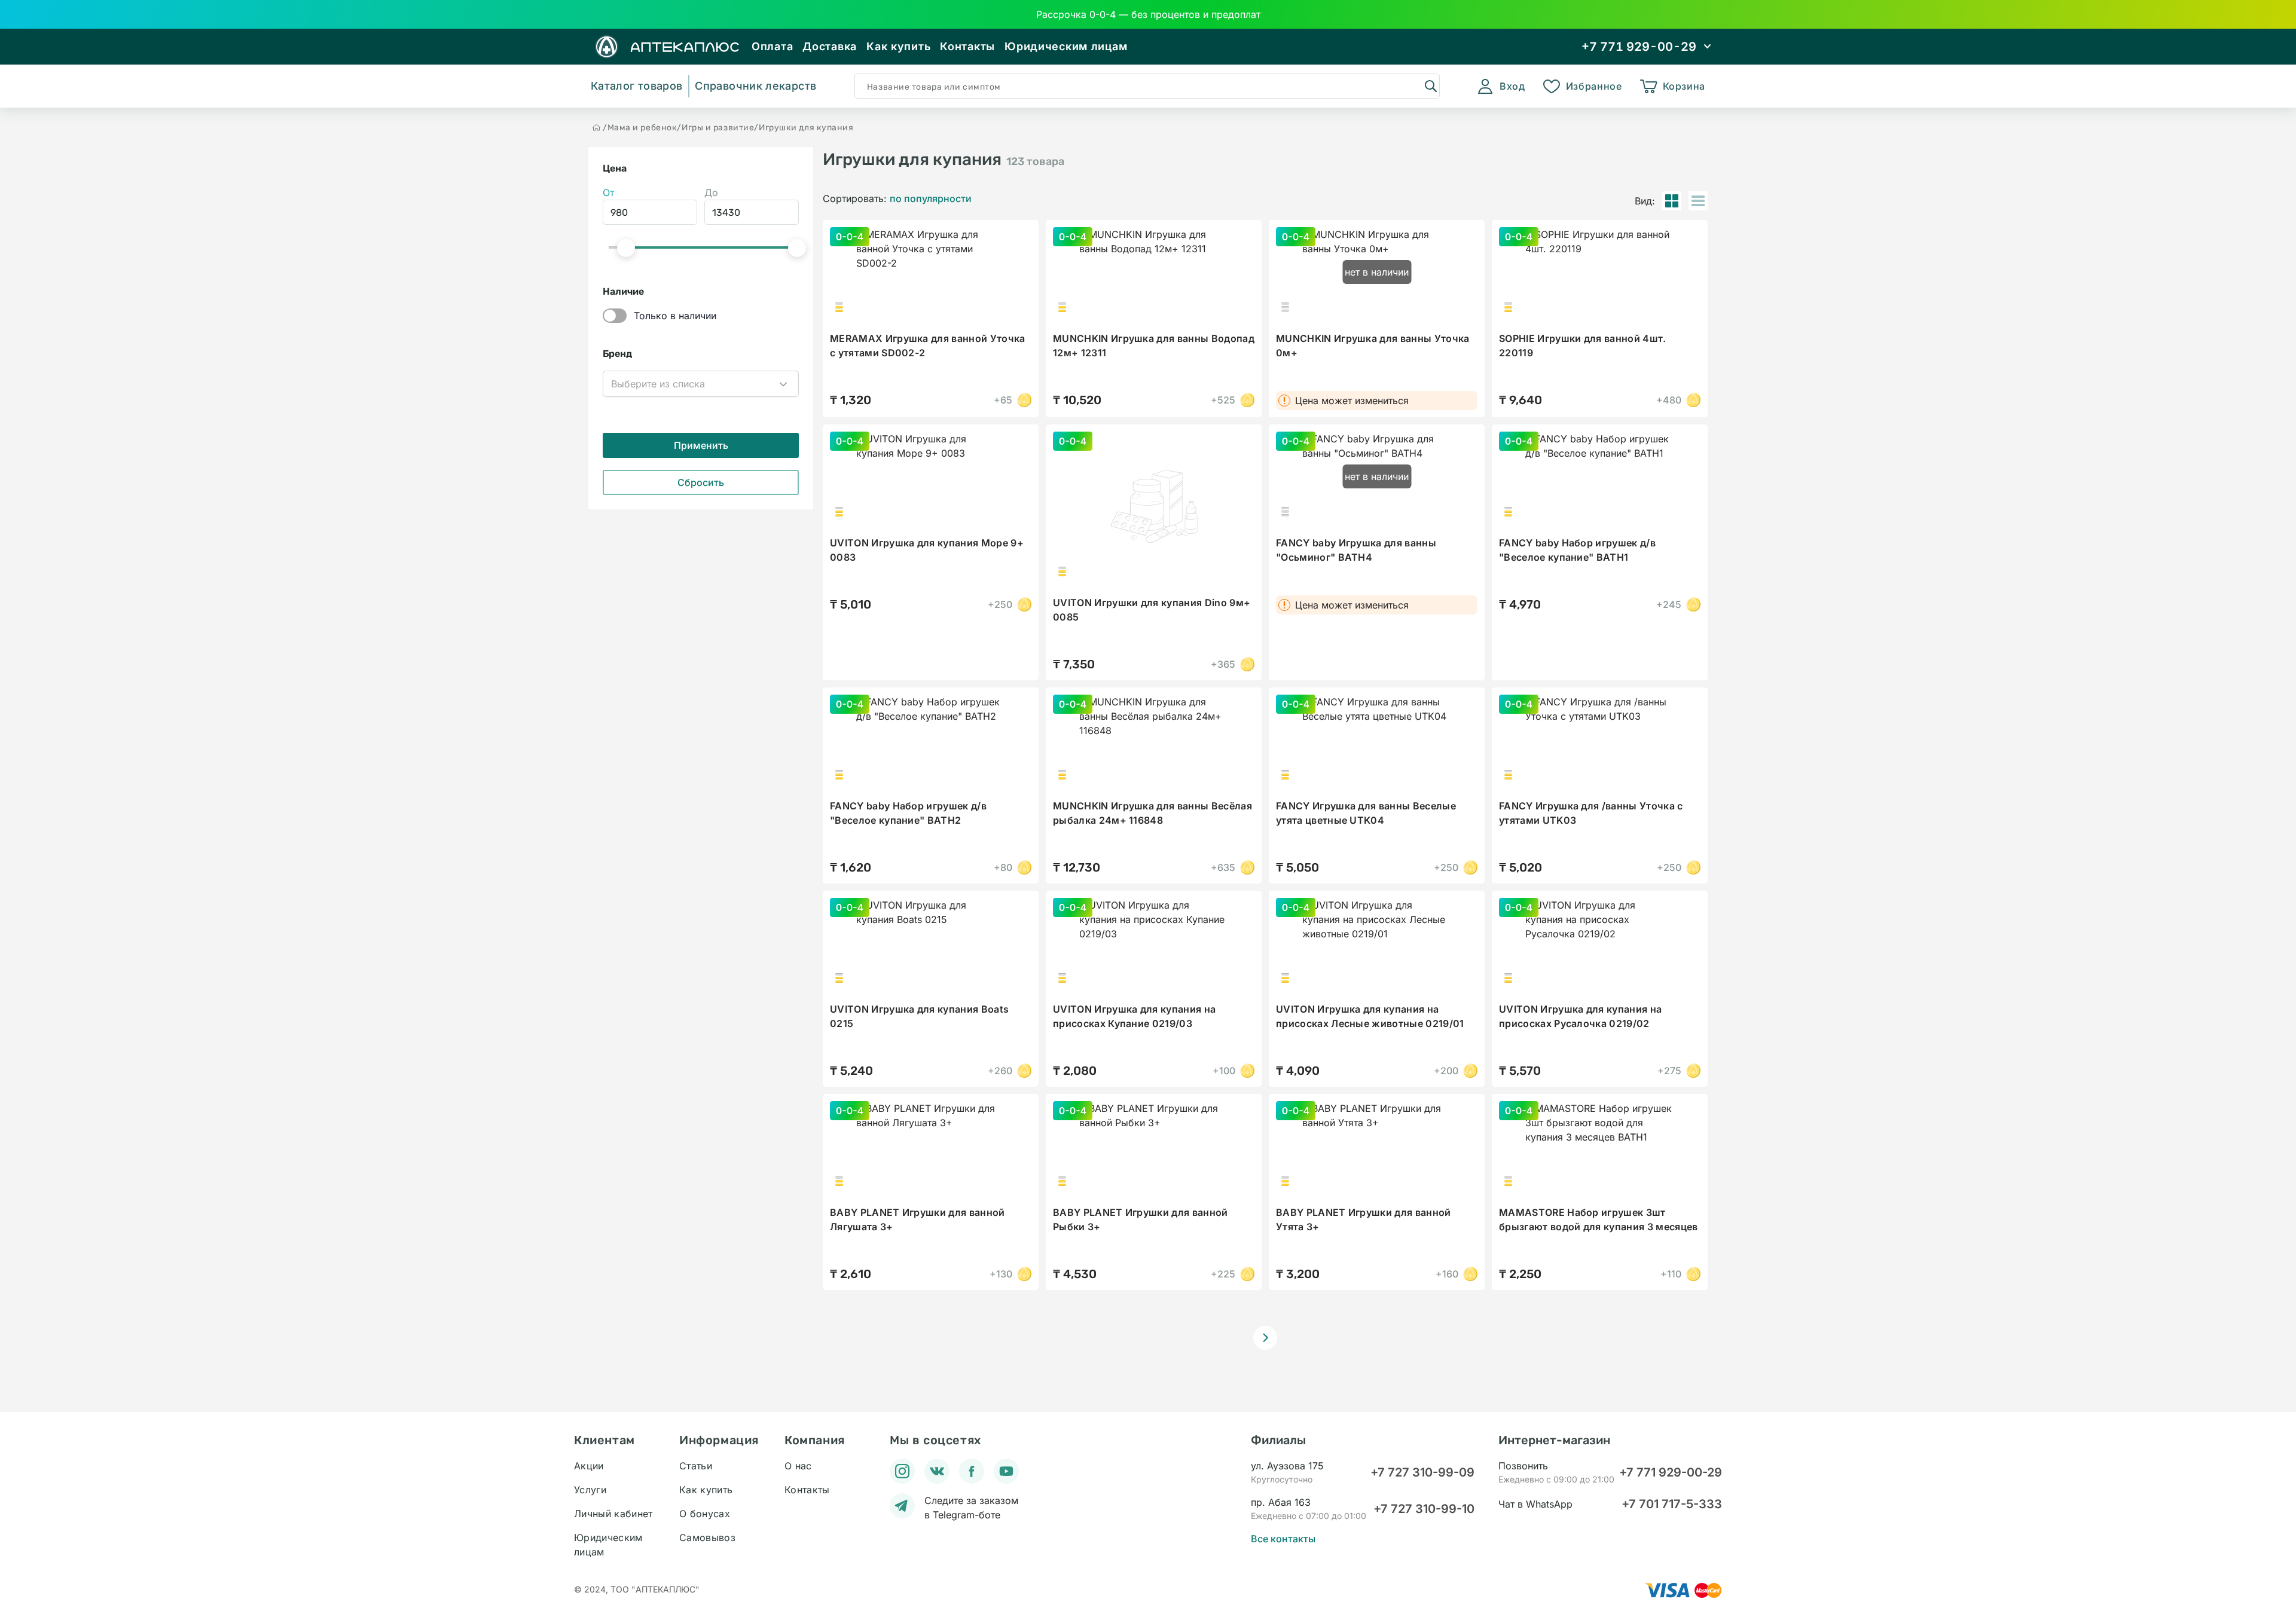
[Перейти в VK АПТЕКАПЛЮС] (937, 1471)
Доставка (830, 46)
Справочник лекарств (755, 86)
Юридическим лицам (1066, 46)
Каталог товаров (636, 86)
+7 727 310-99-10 (1424, 1509)
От (608, 192)
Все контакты (1283, 1539)
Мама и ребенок (642, 128)
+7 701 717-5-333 (1672, 1504)
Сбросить (701, 482)
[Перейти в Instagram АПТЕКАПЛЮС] (902, 1471)
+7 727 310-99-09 (1422, 1472)
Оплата (772, 46)
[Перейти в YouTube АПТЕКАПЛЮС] (1006, 1471)
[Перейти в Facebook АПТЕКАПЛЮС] (972, 1471)
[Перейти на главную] (597, 127)
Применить (701, 445)
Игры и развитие (718, 128)
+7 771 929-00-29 (1671, 1472)
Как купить (898, 46)
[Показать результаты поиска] (1430, 85)
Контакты (967, 46)
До (711, 192)
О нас (798, 1466)
